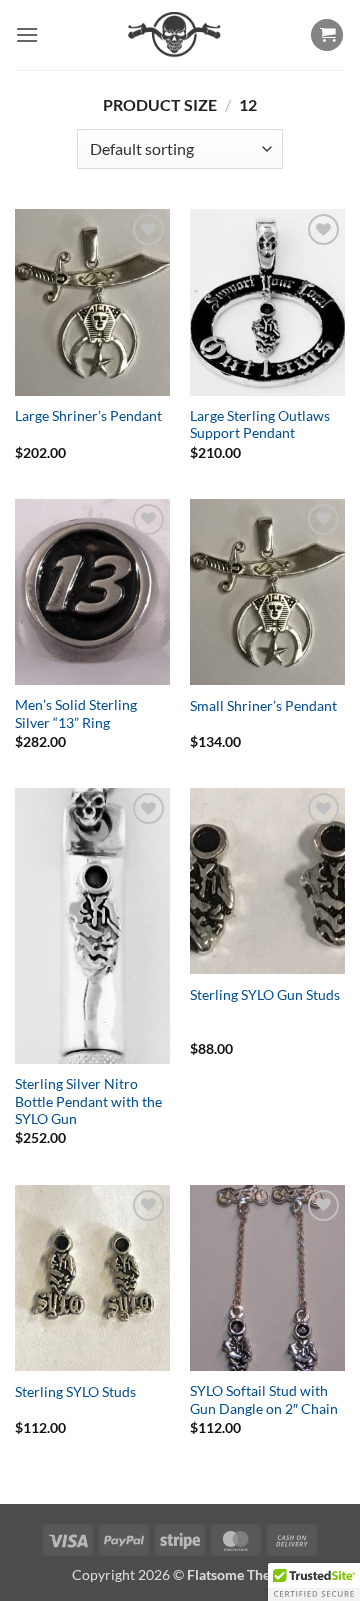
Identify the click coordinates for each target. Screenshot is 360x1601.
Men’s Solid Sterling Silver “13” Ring (76, 714)
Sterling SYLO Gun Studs (265, 995)
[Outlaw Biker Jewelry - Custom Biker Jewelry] (174, 35)
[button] (27, 34)
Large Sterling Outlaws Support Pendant (260, 425)
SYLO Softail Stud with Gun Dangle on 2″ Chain (264, 1400)
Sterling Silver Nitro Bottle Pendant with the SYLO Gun (88, 1101)
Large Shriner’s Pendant (88, 416)
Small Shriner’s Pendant (263, 706)
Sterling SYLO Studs (75, 1392)
